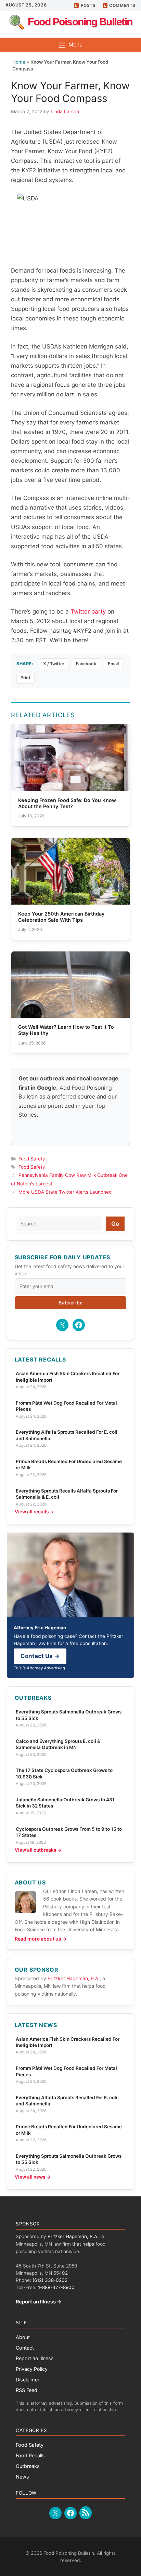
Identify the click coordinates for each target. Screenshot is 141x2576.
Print (25, 678)
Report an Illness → (39, 2302)
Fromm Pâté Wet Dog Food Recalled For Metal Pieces (66, 1406)
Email (113, 664)
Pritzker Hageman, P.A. (74, 1978)
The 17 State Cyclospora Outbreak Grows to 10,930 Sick (64, 1773)
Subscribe (70, 1303)
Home (19, 62)
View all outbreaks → (38, 1850)
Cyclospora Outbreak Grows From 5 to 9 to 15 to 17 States (69, 1832)
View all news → (33, 2177)
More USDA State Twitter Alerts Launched (65, 1192)
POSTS (88, 5)
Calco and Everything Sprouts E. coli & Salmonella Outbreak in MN (58, 1744)
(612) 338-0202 (50, 2280)
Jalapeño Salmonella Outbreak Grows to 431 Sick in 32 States (65, 1803)
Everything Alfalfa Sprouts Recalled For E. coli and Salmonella (67, 1435)
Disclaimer (28, 2380)
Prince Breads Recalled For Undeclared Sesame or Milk (69, 1464)
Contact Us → (40, 1656)
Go (115, 1224)
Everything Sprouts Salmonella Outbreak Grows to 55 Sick (69, 1715)
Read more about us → (41, 1939)
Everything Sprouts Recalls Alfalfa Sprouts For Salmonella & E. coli (67, 1494)
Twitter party (88, 612)
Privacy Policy (32, 2369)
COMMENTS (122, 5)
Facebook (86, 664)
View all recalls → (34, 1512)
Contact (25, 2348)
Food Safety (32, 1159)
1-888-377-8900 (56, 2287)
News (22, 2477)
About (23, 2337)
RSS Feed (27, 2390)
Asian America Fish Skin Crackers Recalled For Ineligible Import (68, 1377)
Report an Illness (35, 2358)
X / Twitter (54, 664)
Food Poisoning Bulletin (80, 22)
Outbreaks (28, 2466)
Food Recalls (30, 2455)
